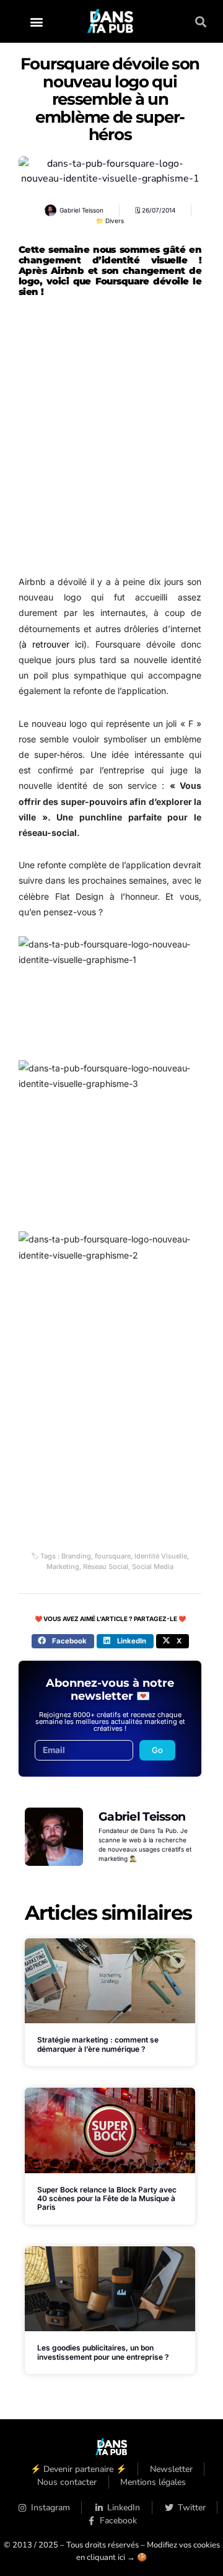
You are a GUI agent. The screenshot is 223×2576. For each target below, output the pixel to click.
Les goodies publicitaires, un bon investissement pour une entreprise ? (103, 2352)
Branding (76, 1556)
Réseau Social (106, 1567)
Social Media (153, 1567)
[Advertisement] (111, 441)
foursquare (113, 1556)
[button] (37, 21)
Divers (115, 221)
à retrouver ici (53, 644)
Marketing (63, 1567)
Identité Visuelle (161, 1556)
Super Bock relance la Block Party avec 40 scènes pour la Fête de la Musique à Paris (107, 2199)
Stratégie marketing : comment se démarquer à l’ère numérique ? (98, 2044)
